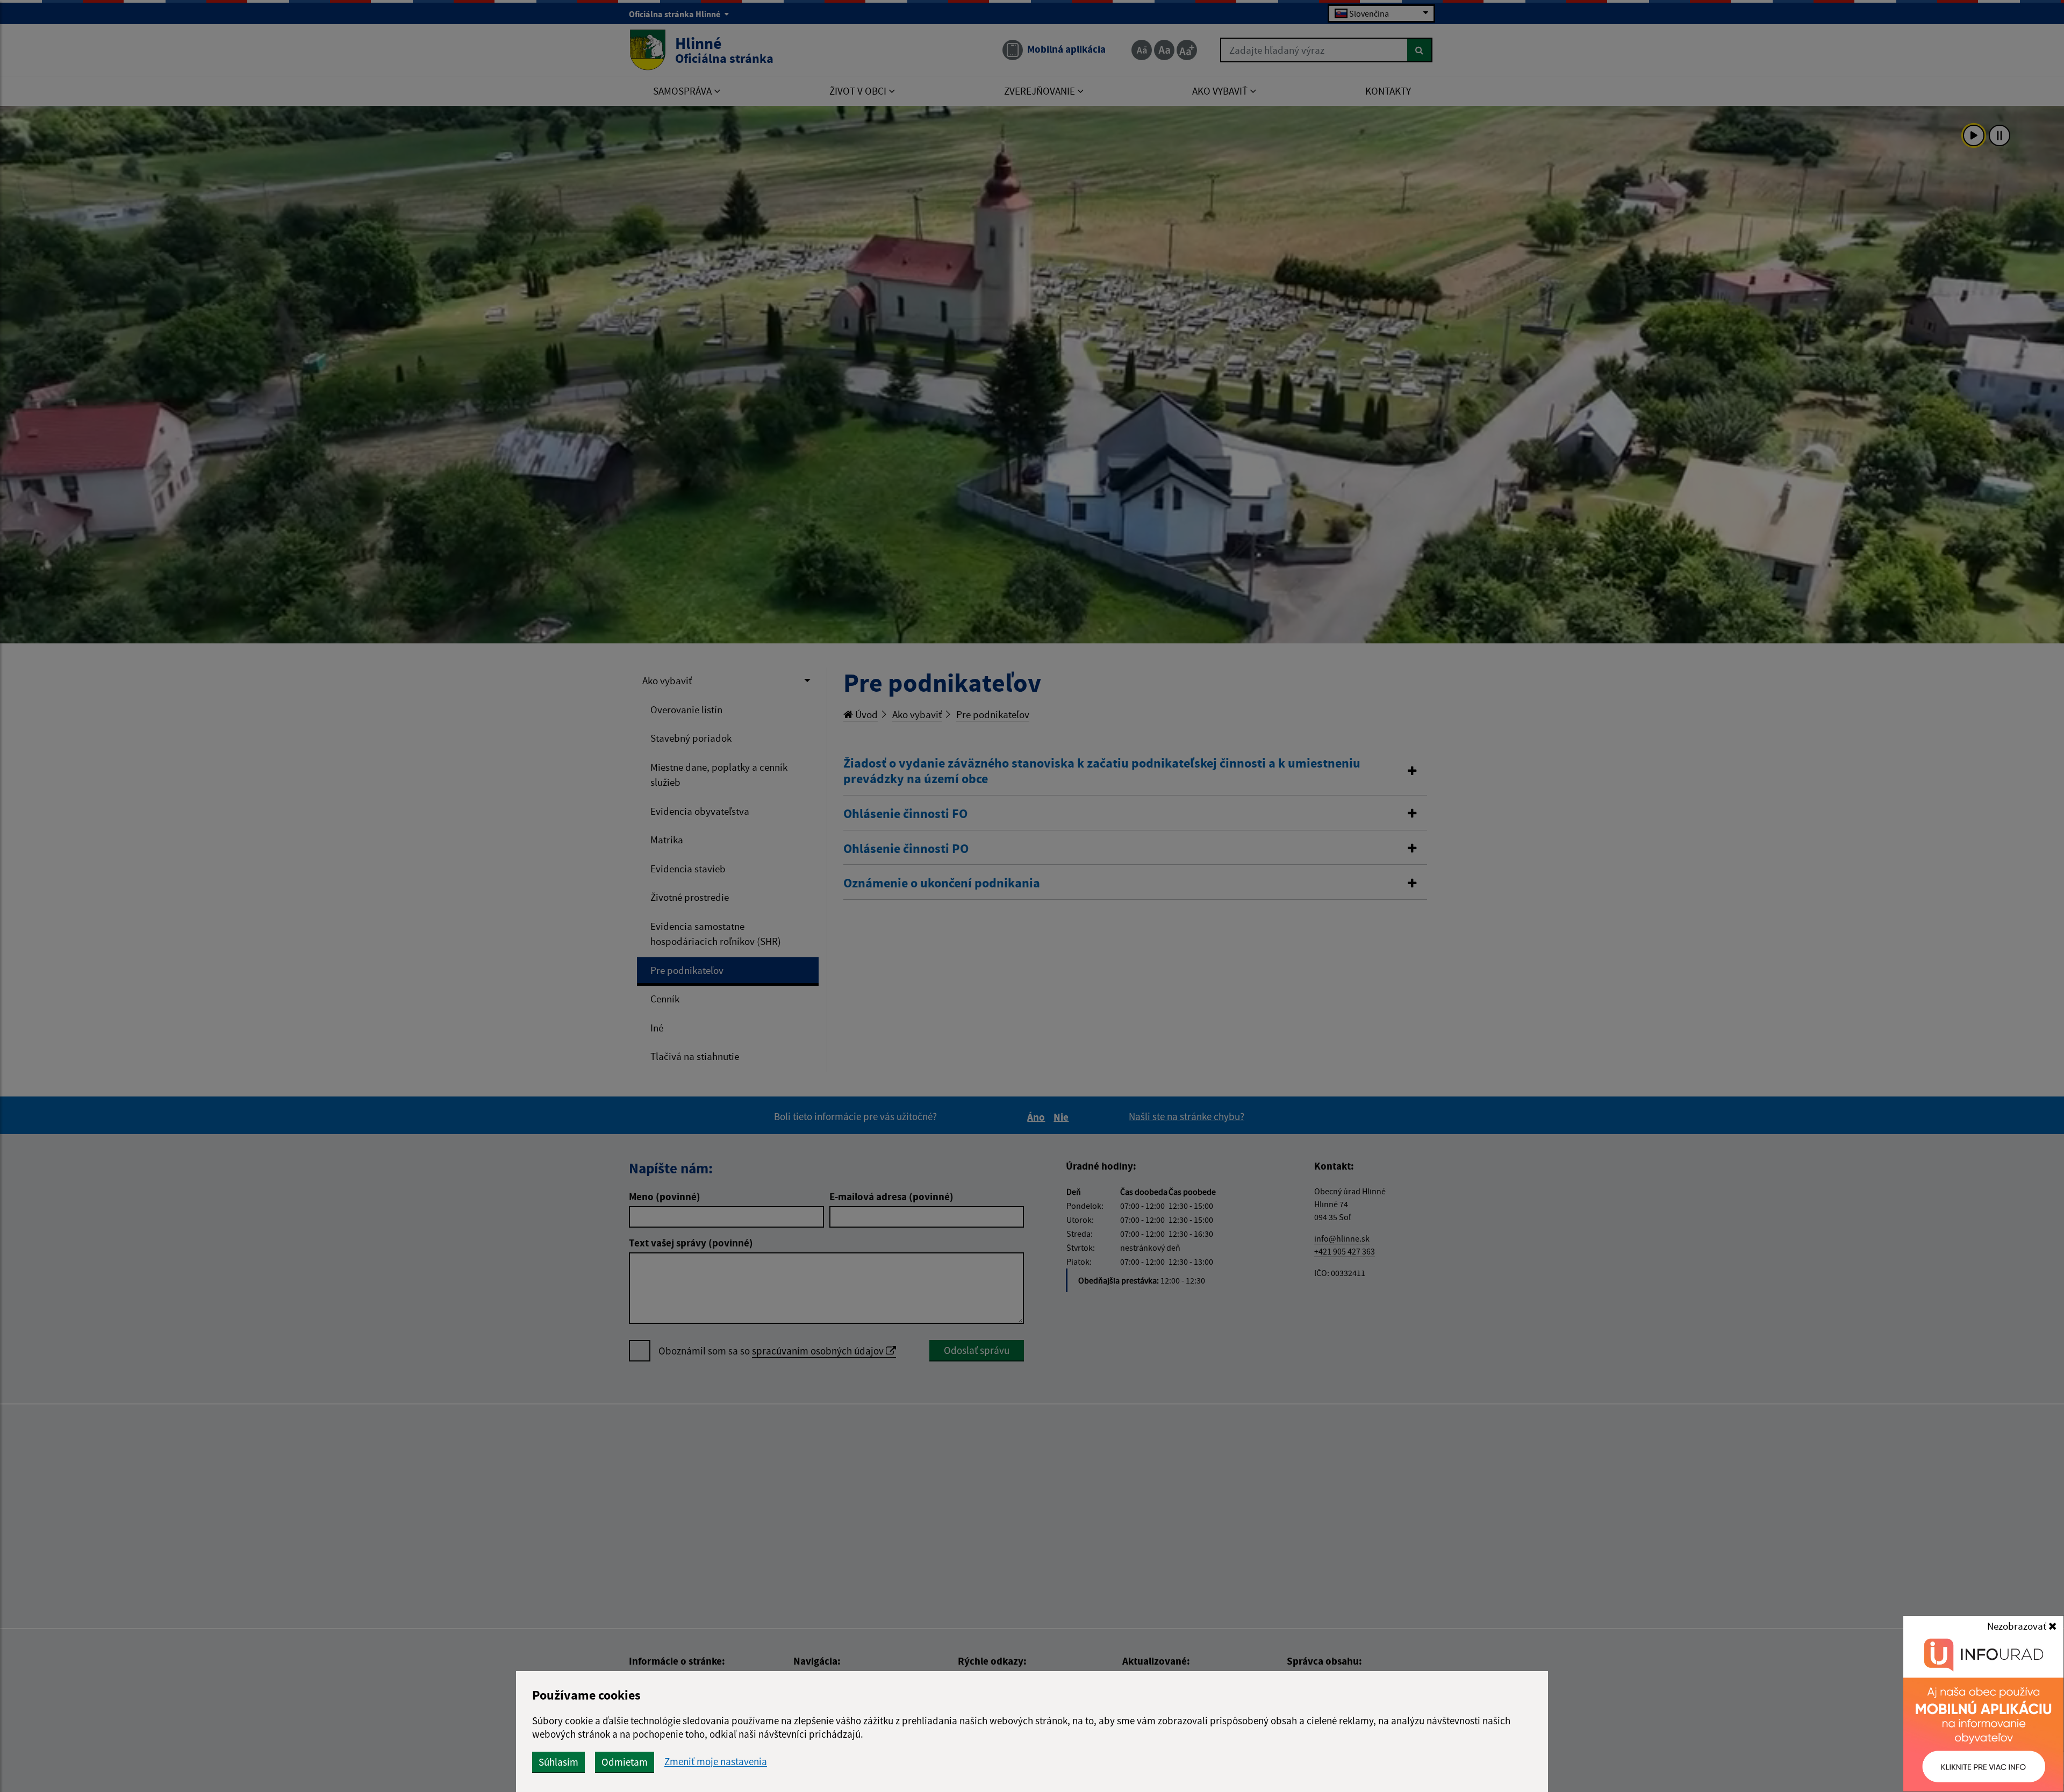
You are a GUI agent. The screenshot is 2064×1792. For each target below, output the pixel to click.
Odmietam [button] (625, 1762)
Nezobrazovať (2018, 1626)
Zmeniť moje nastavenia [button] (716, 1762)
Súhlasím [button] (558, 1762)
